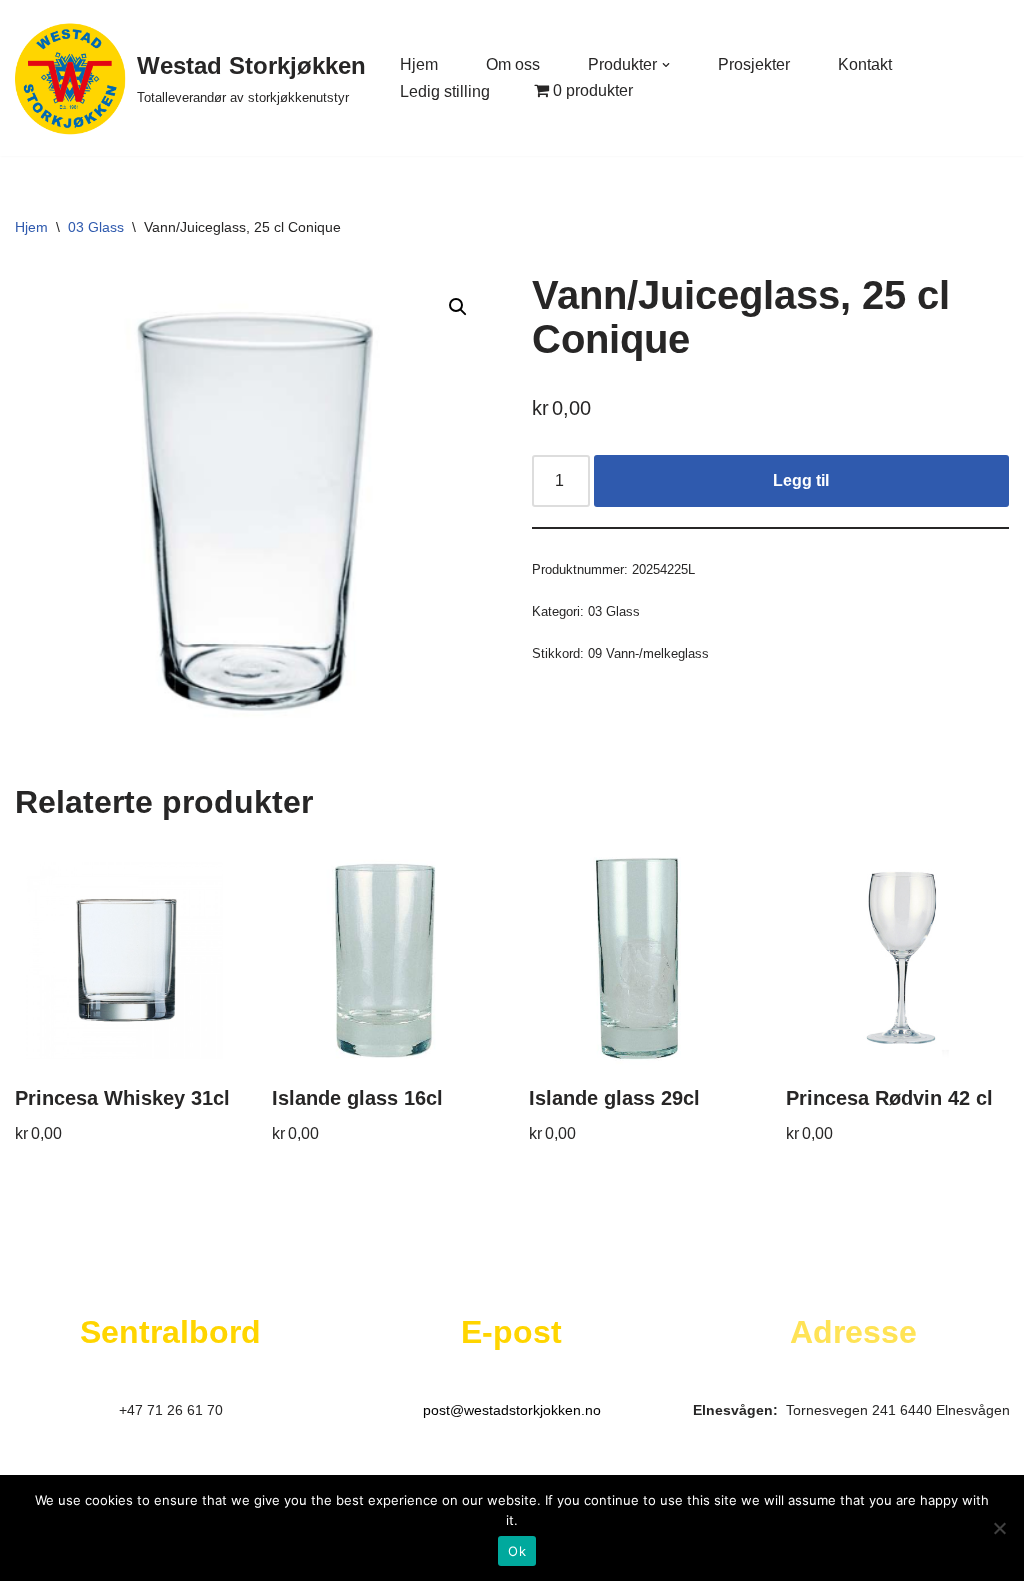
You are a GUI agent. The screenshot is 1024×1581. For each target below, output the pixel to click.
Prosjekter (754, 64)
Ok (517, 1551)
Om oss (513, 64)
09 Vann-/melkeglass (648, 653)
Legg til (801, 480)
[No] (999, 1528)
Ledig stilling (445, 91)
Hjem (419, 64)
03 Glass (96, 227)
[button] (666, 65)
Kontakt (865, 64)
